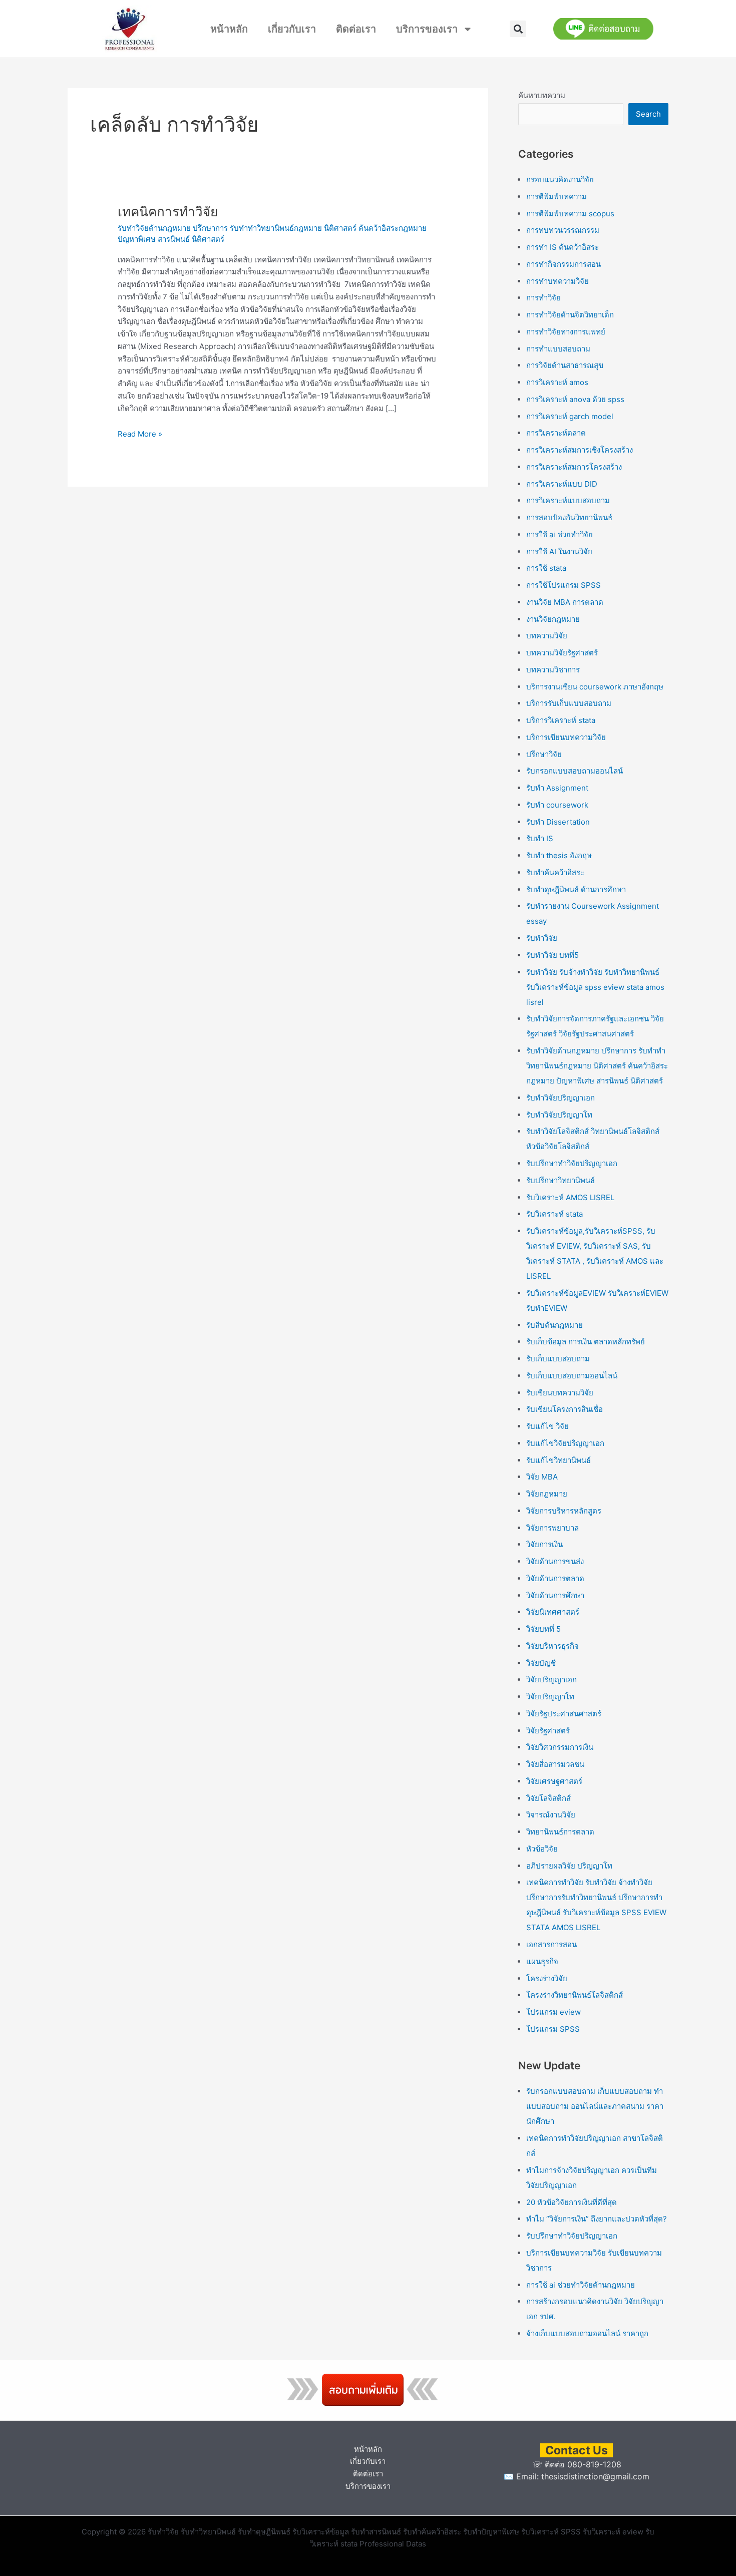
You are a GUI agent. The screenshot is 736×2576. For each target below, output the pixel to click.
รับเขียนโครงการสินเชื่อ (565, 1409)
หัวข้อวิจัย (542, 1849)
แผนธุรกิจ (542, 1961)
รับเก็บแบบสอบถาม (558, 1359)
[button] (518, 29)
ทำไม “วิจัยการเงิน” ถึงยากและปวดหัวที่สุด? (597, 2219)
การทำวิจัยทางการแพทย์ (566, 332)
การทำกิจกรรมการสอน (564, 264)
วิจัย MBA (542, 1477)
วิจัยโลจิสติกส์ (548, 1798)
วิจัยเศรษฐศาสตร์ (554, 1781)
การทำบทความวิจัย (558, 281)
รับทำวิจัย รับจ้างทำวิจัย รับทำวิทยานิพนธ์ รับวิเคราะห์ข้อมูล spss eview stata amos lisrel (595, 987)
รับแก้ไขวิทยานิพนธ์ (559, 1460)
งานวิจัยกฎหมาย (553, 619)
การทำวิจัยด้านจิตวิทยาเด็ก (570, 315)
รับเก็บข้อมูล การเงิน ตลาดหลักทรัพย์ (586, 1342)
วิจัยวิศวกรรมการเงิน (560, 1747)
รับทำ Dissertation (558, 822)
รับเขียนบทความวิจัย (560, 1393)
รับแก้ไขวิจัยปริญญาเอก (565, 1443)
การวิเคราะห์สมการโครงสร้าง (574, 467)
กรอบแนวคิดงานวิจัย (560, 179)
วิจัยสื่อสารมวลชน (555, 1764)
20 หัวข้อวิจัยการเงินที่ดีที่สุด (572, 2202)
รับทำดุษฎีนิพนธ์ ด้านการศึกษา (576, 889)
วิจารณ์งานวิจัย (551, 1815)
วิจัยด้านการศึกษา (555, 1595)
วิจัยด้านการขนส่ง (555, 1561)
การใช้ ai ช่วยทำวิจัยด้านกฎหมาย (581, 2285)
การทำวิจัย (543, 298)
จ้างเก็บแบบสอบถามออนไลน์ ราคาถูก (587, 2333)
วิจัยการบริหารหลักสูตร (564, 1511)
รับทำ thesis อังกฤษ (559, 855)
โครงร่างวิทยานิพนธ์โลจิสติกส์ (575, 1995)
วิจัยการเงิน (544, 1544)
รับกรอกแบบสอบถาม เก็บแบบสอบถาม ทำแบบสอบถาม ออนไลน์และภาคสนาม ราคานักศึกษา (595, 2106)
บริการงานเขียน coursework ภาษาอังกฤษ (595, 687)
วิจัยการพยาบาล (553, 1528)
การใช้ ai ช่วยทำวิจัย (560, 534)
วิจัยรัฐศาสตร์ (548, 1731)
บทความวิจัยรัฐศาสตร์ (562, 653)
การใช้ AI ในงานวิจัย (559, 551)
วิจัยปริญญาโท (550, 1697)
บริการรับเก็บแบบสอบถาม (569, 703)
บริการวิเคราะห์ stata (561, 720)
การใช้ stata (546, 568)
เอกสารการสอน (551, 1944)
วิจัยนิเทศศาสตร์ (553, 1612)
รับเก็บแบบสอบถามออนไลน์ (572, 1376)
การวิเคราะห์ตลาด (556, 433)
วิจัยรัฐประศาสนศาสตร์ (564, 1714)
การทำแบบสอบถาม (558, 349)
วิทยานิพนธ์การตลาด (560, 1832)
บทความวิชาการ (553, 670)
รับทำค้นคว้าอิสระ (555, 872)
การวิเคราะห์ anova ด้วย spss (575, 399)
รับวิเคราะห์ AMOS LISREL (570, 1197)
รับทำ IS (540, 838)
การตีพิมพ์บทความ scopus (570, 214)
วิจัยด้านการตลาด (555, 1578)
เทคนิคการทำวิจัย (168, 212)
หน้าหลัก (229, 29)
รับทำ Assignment (557, 788)
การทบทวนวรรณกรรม (563, 230)
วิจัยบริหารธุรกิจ (553, 1646)
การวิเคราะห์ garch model (570, 416)
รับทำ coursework (557, 805)
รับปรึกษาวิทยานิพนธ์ (561, 1180)
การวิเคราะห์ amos (557, 382)
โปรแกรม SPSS (553, 2029)
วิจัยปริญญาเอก (551, 1680)
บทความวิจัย (547, 636)
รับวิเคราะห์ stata (555, 1214)
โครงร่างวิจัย (547, 1978)
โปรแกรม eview (554, 2012)
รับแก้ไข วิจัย (547, 1426)
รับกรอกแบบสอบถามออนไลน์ (575, 771)
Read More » (140, 433)
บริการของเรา (427, 29)
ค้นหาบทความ (542, 95)
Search (648, 114)
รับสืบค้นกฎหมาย (555, 1325)
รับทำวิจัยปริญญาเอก (561, 1098)
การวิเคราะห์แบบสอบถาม (568, 500)
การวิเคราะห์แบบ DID (562, 484)
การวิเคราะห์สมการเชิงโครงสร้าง (580, 450)
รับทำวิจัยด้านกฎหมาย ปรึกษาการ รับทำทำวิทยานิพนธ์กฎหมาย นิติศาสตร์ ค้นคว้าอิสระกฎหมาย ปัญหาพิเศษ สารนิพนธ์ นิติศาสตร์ (597, 1066)
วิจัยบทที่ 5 (543, 1629)
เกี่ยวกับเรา (292, 29)
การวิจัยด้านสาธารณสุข (565, 365)
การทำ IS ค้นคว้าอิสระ (563, 247)
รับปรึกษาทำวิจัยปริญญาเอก (572, 1163)
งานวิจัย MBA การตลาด (565, 602)
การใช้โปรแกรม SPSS (564, 585)
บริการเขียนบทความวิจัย (566, 737)
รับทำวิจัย (542, 938)
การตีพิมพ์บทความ (557, 197)
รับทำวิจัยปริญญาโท (559, 1115)
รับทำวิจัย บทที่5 (553, 955)
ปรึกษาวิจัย (544, 754)
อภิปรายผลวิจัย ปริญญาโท (569, 1866)
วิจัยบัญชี (541, 1663)
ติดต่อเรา (356, 29)
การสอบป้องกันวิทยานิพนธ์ (569, 517)
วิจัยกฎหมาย (547, 1494)
